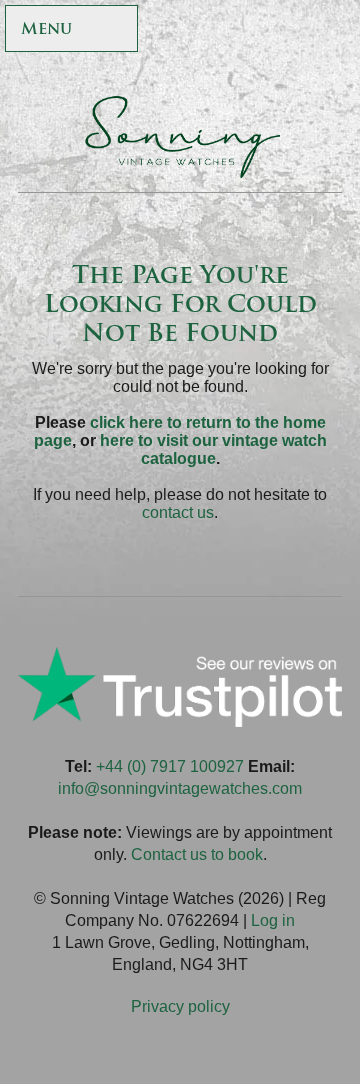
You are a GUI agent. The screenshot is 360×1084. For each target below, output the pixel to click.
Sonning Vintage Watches (180, 137)
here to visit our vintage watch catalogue (213, 449)
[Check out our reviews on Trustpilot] (180, 721)
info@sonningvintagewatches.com (180, 788)
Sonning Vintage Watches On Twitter (245, 30)
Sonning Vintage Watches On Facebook (202, 30)
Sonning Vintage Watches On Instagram (331, 30)
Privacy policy (180, 1006)
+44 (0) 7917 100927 (170, 766)
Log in (273, 920)
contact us (178, 512)
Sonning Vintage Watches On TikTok (288, 30)
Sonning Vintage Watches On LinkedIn (331, 71)
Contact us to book (197, 854)
